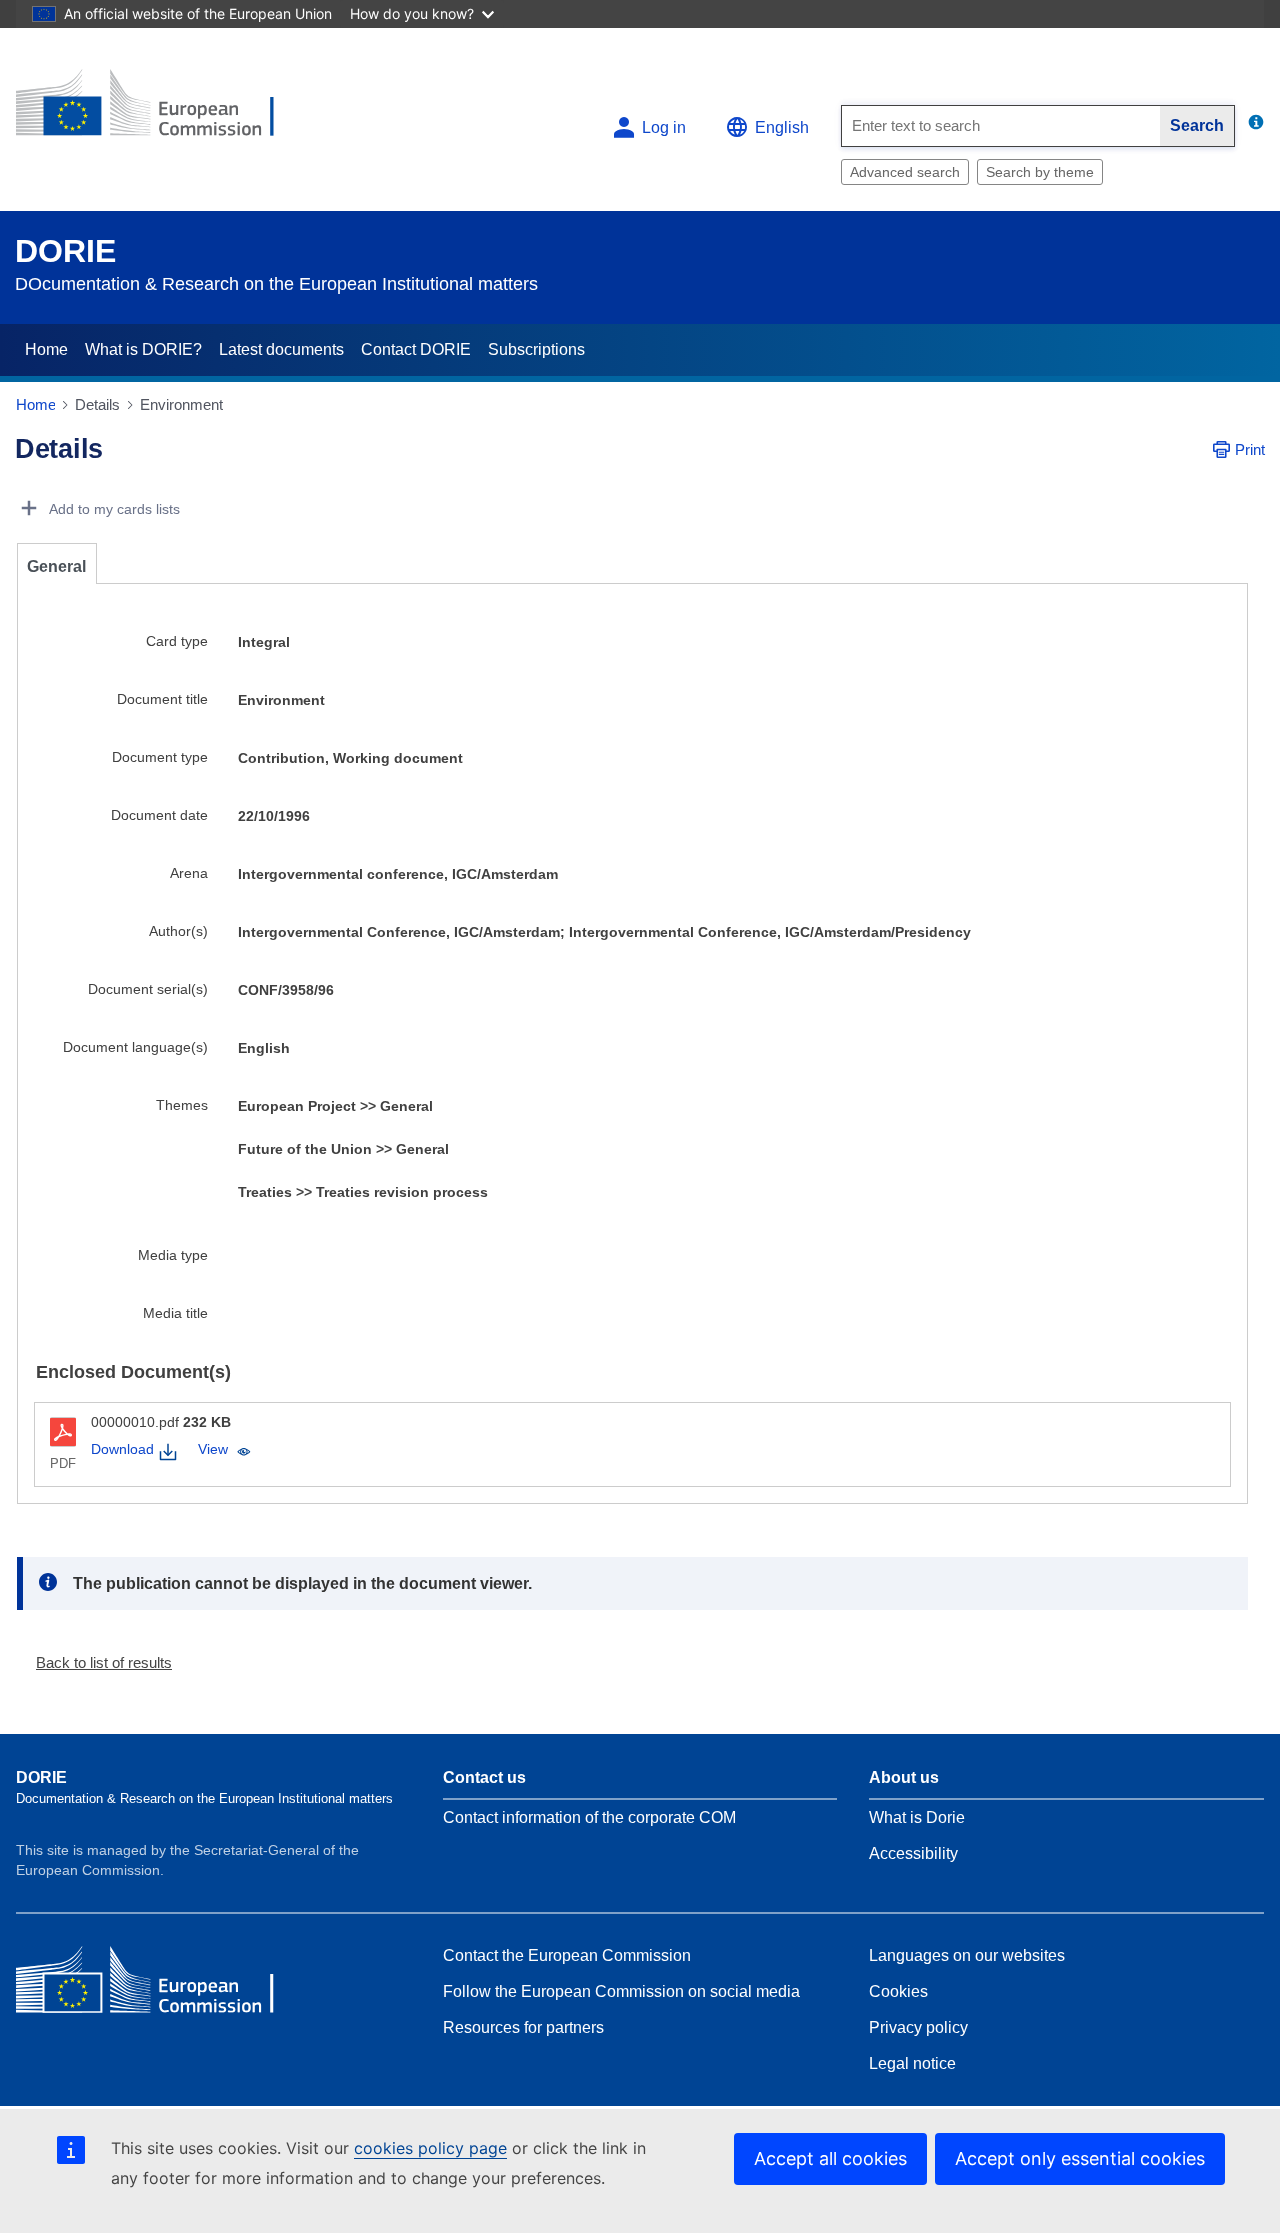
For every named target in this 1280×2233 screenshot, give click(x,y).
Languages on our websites (967, 1955)
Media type (173, 1255)
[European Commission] (161, 111)
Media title (175, 1313)
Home (46, 349)
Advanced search (905, 172)
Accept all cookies (830, 2158)
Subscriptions (536, 349)
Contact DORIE (416, 349)
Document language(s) (135, 1047)
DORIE (65, 251)
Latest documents (281, 349)
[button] (96, 1662)
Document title (162, 699)
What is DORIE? (143, 349)
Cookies (898, 1991)
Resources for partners (523, 2027)
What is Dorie (917, 1817)
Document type (160, 757)
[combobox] (1001, 126)
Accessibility (913, 1853)
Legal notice (912, 2063)
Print (1250, 449)
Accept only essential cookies (1080, 2158)
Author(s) (178, 931)
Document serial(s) (148, 989)
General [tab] (56, 566)
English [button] (782, 127)
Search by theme (1040, 172)
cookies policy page (430, 2148)
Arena (189, 873)
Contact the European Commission (567, 1955)
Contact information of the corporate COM (589, 1817)
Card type (177, 641)
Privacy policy (918, 2027)
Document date (159, 815)
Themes (182, 1105)
